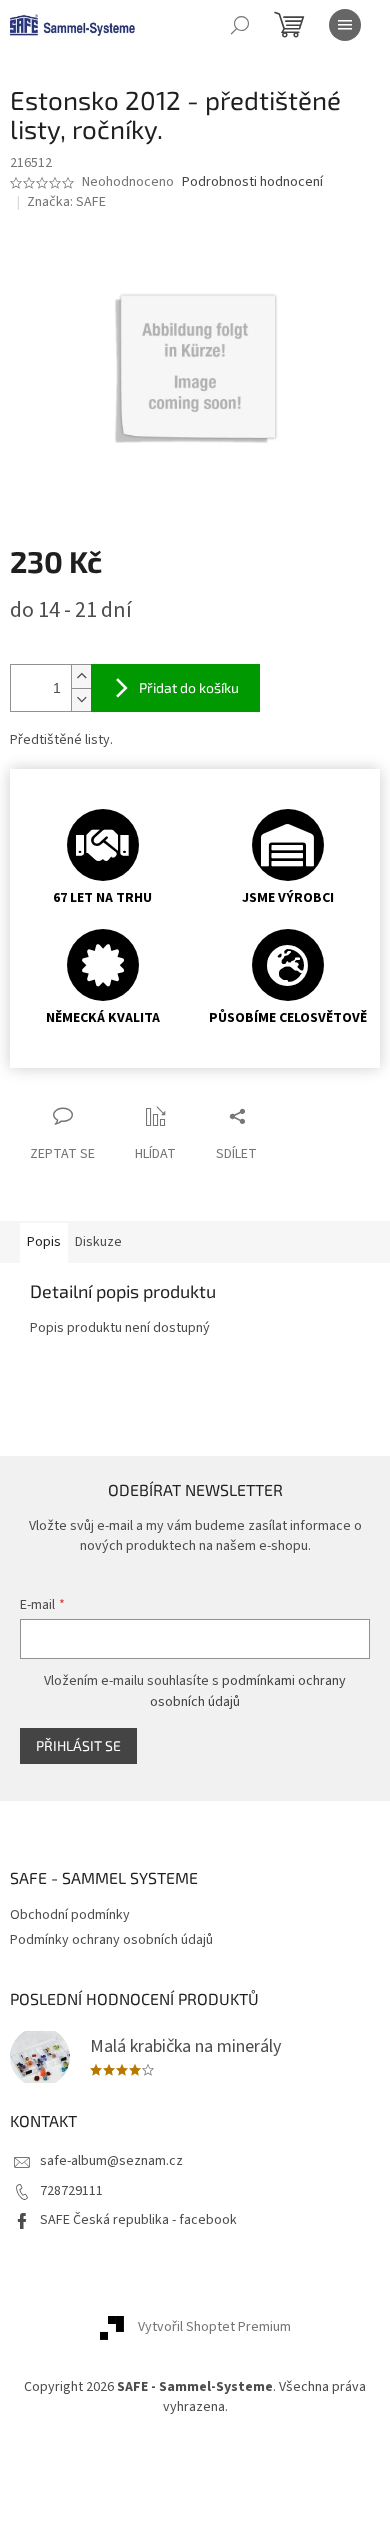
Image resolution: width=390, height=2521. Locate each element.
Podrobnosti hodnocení (252, 182)
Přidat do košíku (189, 687)
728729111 (71, 2191)
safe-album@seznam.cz (111, 2161)
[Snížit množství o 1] (81, 699)
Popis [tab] (44, 1242)
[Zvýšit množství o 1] (81, 676)
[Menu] (345, 25)
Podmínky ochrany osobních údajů (111, 1940)
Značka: (66, 202)
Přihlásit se (78, 1745)
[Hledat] (240, 25)
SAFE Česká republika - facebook (138, 2220)
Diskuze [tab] (98, 1242)
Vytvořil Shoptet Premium (214, 2328)
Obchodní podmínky (70, 1915)
